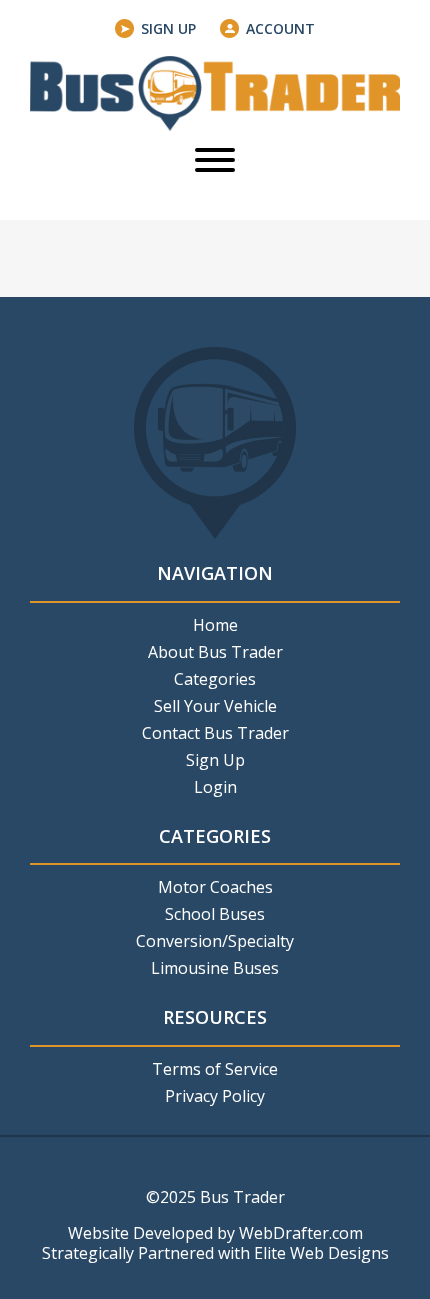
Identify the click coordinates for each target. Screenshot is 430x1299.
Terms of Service (215, 1069)
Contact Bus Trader (215, 733)
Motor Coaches (215, 887)
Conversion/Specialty (215, 941)
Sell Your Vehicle (215, 706)
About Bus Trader (215, 652)
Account (280, 28)
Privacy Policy (215, 1096)
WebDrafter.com (301, 1233)
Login (215, 787)
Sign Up (168, 28)
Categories (215, 679)
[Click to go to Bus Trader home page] (215, 92)
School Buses (215, 914)
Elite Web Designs (321, 1253)
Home (215, 625)
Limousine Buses (215, 968)
